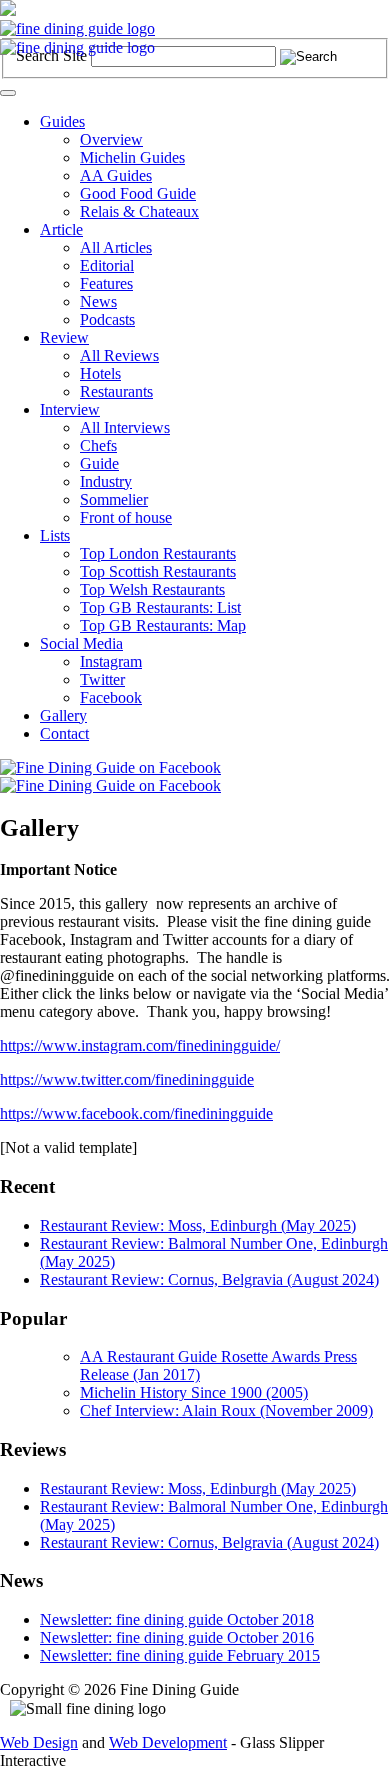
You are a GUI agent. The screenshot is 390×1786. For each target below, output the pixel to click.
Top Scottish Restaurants (158, 571)
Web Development (168, 1742)
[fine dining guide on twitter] (110, 785)
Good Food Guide (138, 193)
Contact (64, 733)
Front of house (126, 517)
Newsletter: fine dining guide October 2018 (177, 1619)
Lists (55, 535)
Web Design (39, 1742)
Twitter (102, 679)
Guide (99, 463)
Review (64, 337)
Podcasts (107, 319)
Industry (106, 481)
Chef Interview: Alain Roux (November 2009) (226, 1410)
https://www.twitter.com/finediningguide (127, 1079)
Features (106, 283)
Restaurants (116, 391)
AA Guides (116, 175)
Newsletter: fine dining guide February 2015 (180, 1655)
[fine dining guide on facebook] (110, 767)
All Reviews (119, 355)
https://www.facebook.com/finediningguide (136, 1113)
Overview (111, 139)
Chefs (98, 445)
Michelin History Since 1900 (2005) (194, 1392)
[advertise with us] (8, 10)
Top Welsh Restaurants (152, 589)
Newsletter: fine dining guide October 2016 (177, 1637)
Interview (70, 409)
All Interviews (125, 427)
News (98, 301)
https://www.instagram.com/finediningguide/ (140, 1045)
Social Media (81, 643)
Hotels (100, 373)
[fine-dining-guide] (77, 28)
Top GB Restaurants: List (160, 607)
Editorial (107, 265)
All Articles (116, 247)
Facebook (111, 697)
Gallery (63, 715)
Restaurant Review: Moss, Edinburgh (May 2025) (198, 1225)
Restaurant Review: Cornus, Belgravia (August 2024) (209, 1279)
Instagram (111, 661)
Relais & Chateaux (139, 211)
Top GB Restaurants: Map (163, 625)
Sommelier (114, 499)
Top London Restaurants (158, 553)
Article (61, 229)
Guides (62, 121)
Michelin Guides (132, 157)
